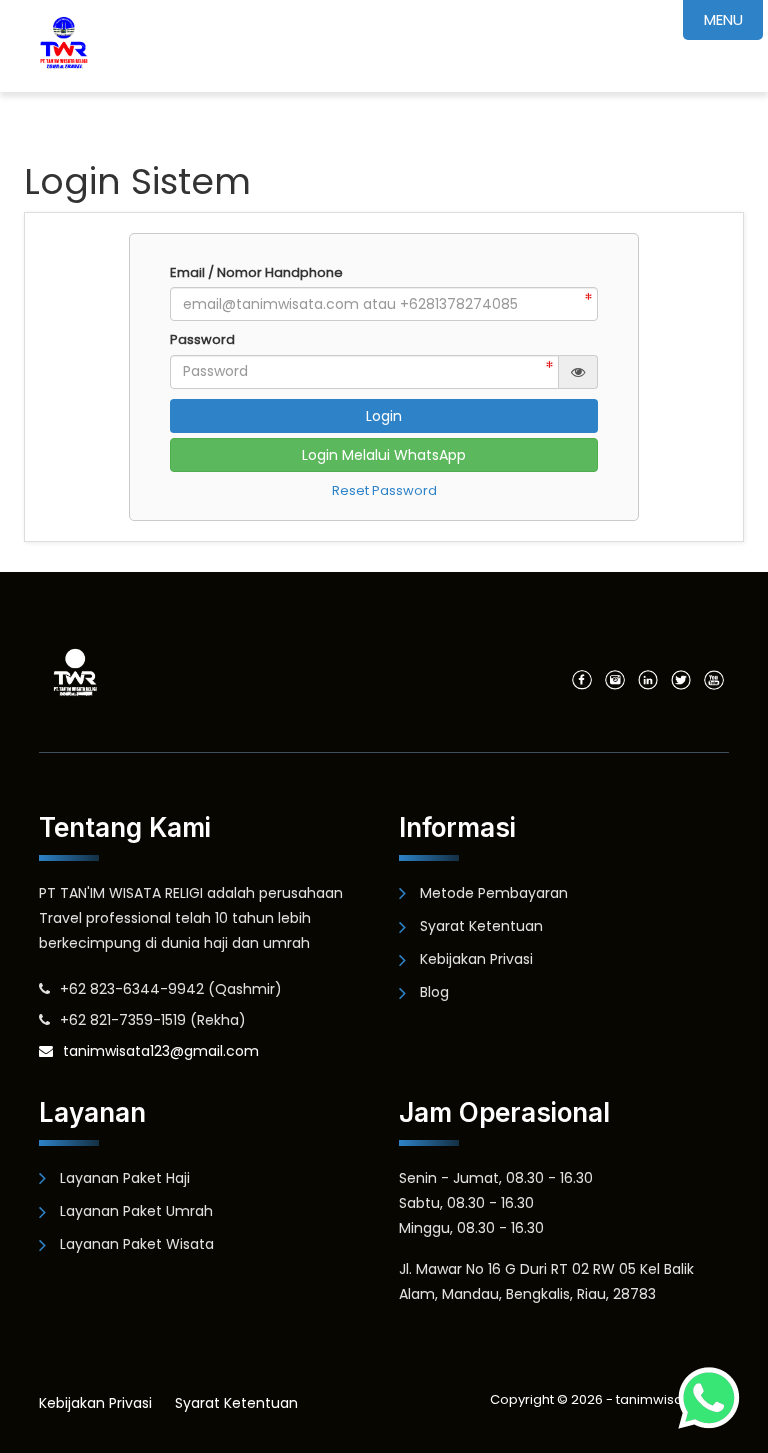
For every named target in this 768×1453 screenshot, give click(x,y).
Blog (434, 992)
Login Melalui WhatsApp (384, 455)
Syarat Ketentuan (481, 926)
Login (384, 416)
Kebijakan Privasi (476, 959)
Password (202, 340)
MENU (723, 19)
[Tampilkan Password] (578, 372)
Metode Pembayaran (494, 893)
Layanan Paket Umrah (136, 1211)
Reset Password (384, 490)
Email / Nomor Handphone (256, 273)
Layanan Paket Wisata (137, 1244)
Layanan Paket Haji (125, 1178)
